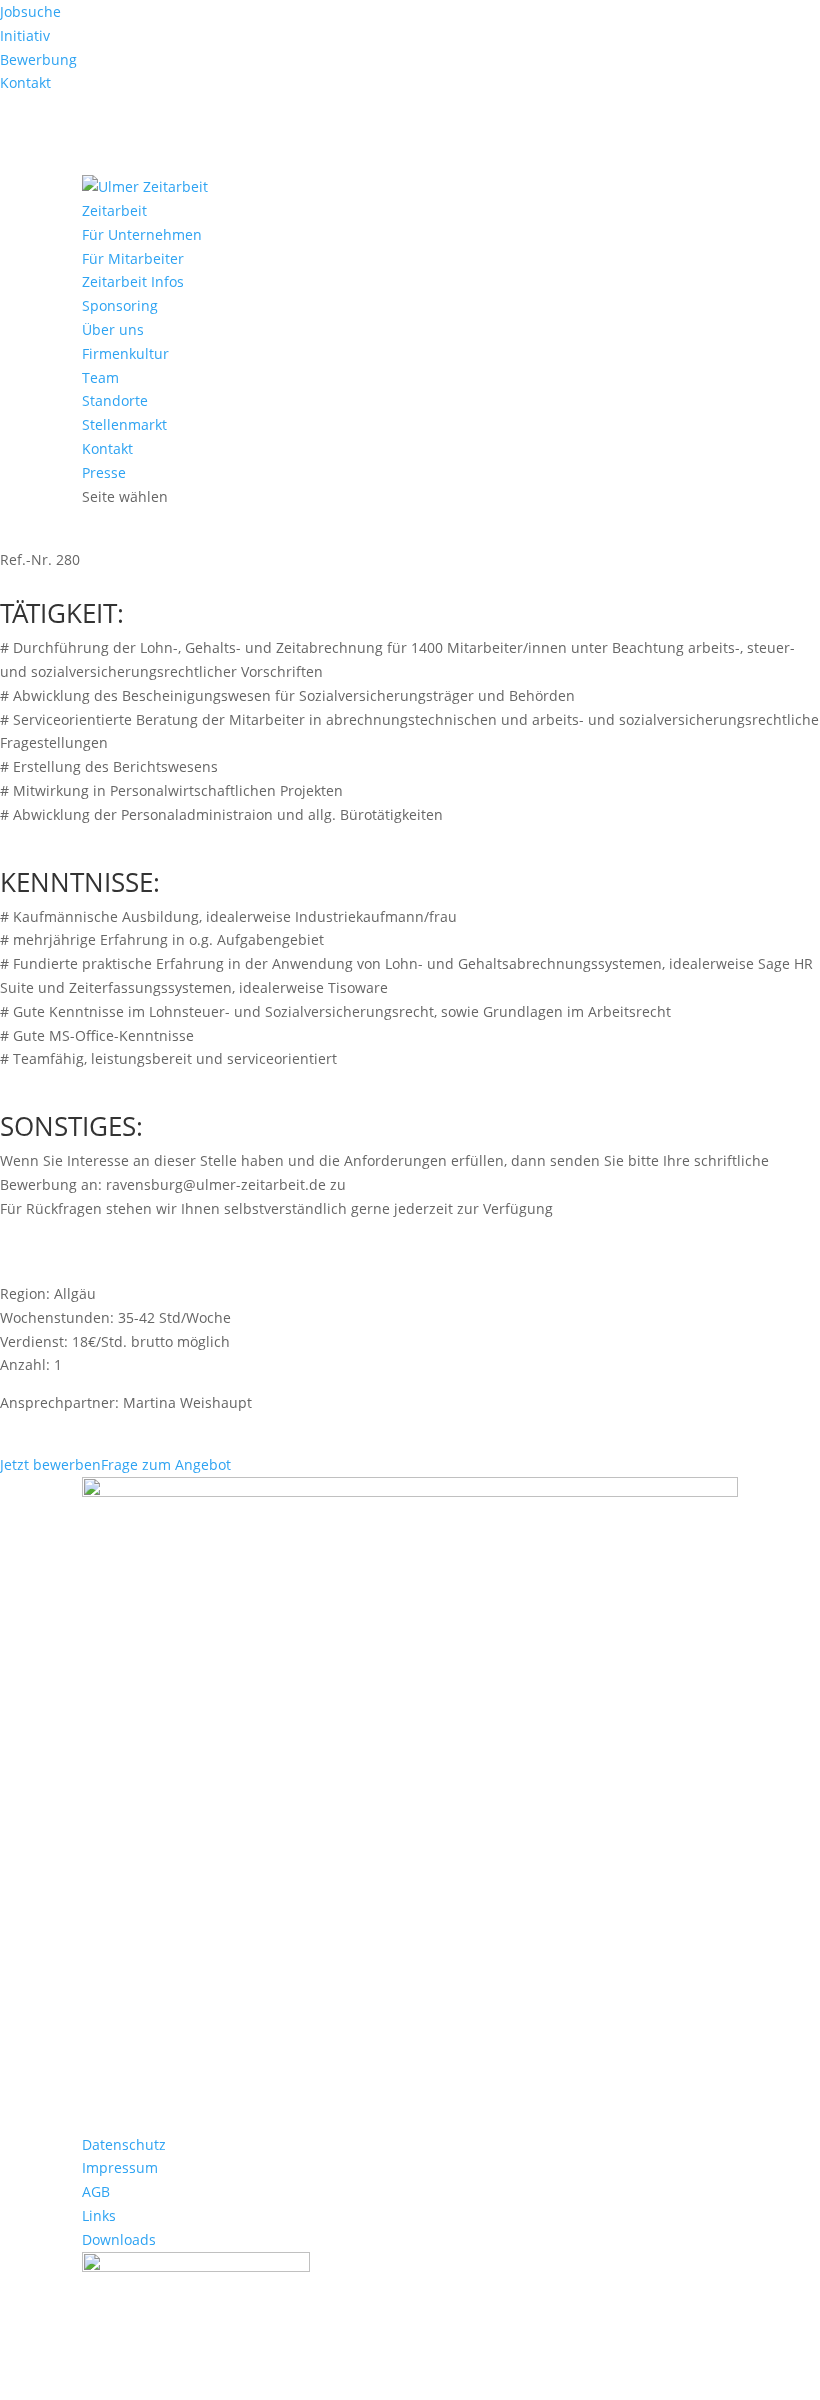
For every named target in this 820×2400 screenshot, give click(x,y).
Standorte (115, 400)
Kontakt (25, 82)
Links (99, 2215)
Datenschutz (124, 2144)
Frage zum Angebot (166, 1464)
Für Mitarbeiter (133, 258)
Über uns (113, 329)
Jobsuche (30, 11)
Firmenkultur (125, 353)
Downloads (119, 2239)
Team (100, 377)
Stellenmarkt (124, 424)
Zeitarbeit (114, 210)
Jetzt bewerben (50, 1464)
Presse (104, 472)
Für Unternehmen (142, 234)
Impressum (120, 2167)
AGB (96, 2191)
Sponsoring (120, 305)
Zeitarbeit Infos (133, 281)
